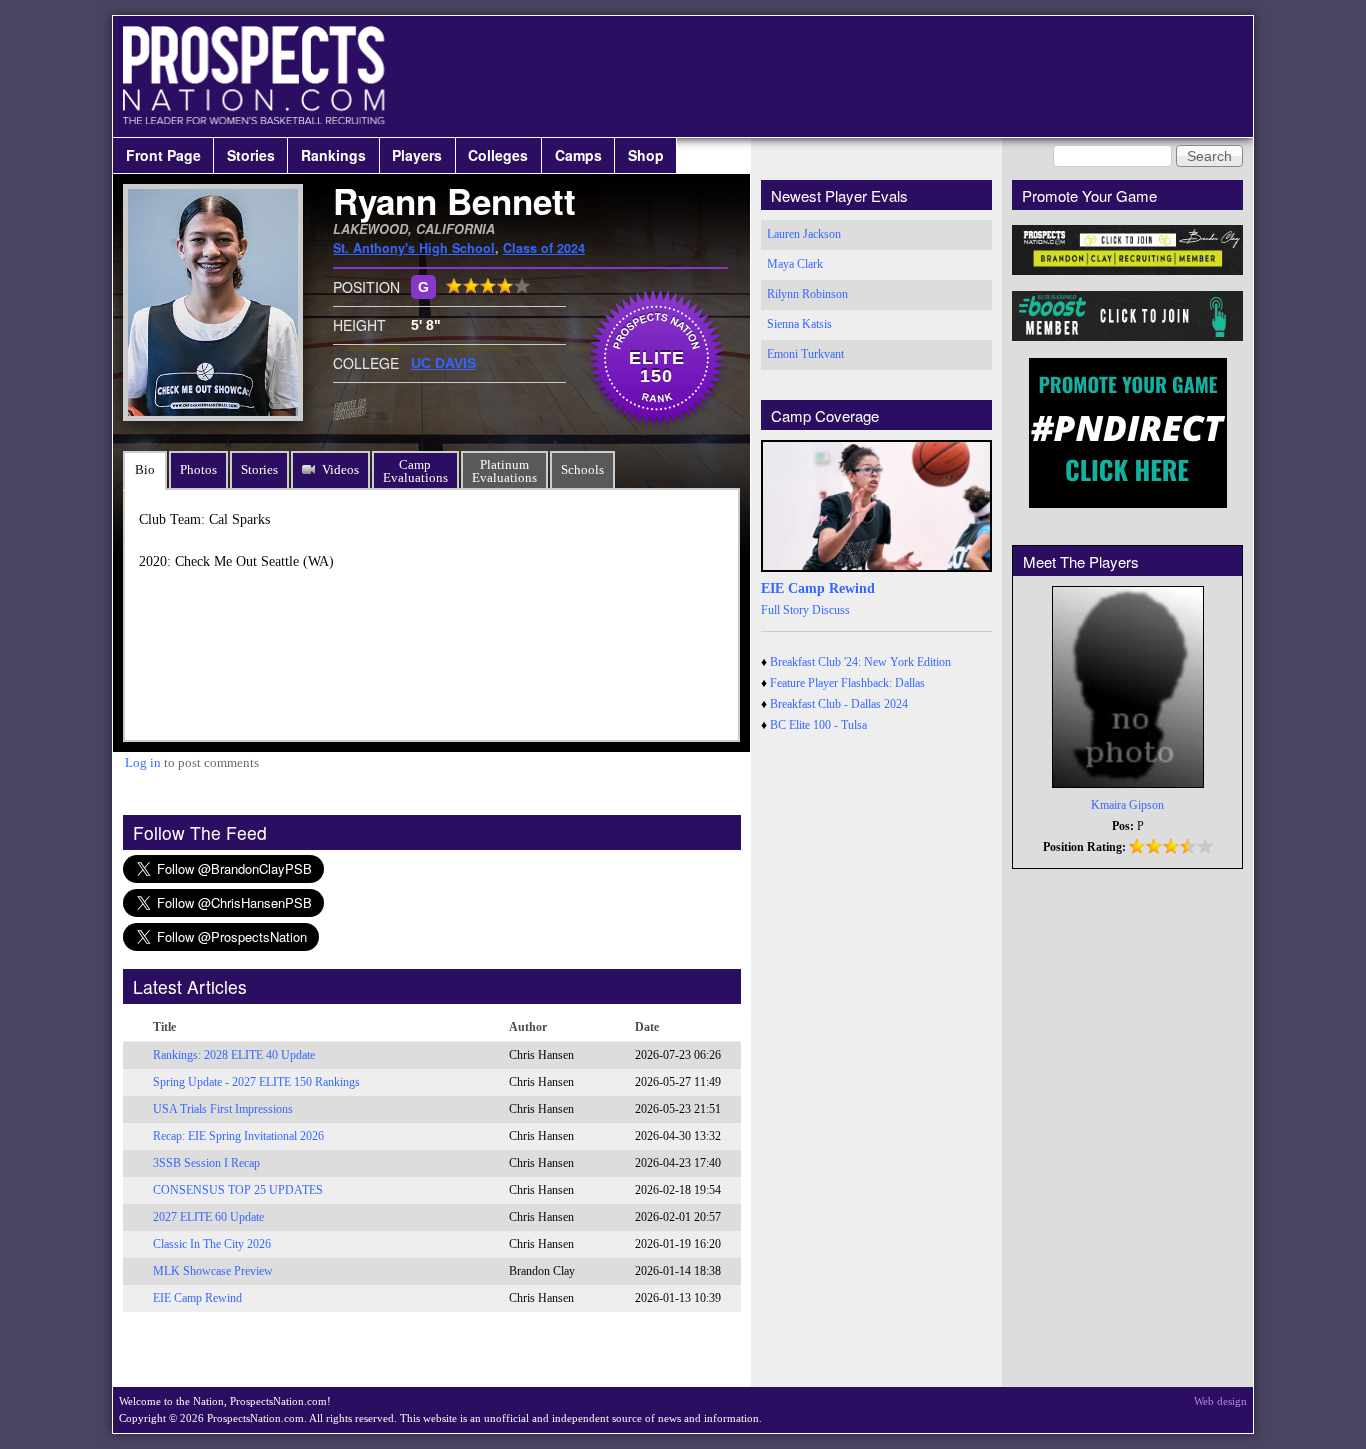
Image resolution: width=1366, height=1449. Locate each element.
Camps (578, 155)
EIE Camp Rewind (197, 1298)
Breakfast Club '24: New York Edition (860, 662)
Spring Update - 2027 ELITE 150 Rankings (256, 1082)
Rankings (333, 155)
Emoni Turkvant (805, 354)
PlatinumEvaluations (504, 471)
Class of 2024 (544, 248)
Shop (646, 155)
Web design (1220, 1401)
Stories (251, 155)
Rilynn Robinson (807, 294)
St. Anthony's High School (414, 248)
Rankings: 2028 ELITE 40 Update (234, 1055)
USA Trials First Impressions (223, 1109)
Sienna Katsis (799, 324)
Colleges (498, 155)
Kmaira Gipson (1127, 805)
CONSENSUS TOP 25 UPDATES (238, 1190)
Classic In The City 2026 (212, 1244)
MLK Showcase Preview (213, 1271)
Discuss (831, 610)
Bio (145, 469)
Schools (582, 469)
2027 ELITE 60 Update (208, 1217)
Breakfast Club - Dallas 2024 (839, 704)
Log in (143, 762)
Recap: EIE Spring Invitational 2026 (238, 1136)
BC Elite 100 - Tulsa (818, 725)
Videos (340, 469)
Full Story (785, 610)
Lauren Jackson (804, 234)
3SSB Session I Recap (206, 1163)
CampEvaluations (415, 471)
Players (417, 155)
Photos (198, 469)
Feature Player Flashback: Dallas (847, 683)
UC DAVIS (443, 363)
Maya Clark (795, 264)
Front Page (163, 155)
